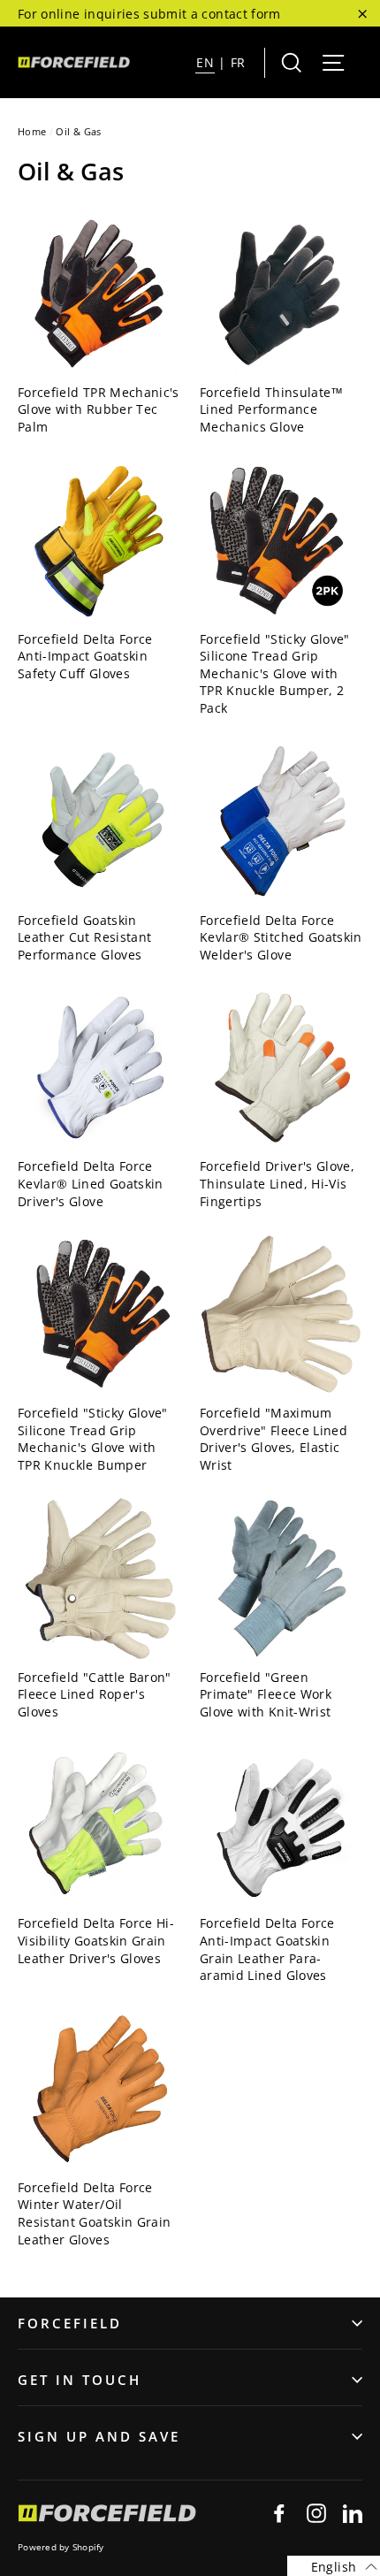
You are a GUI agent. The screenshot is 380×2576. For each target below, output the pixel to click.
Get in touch (80, 2380)
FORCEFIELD (70, 2323)
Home (32, 131)
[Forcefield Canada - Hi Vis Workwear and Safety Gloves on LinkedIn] (353, 2513)
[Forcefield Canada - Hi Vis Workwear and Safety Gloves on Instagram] (316, 2513)
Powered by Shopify (61, 2547)
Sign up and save (99, 2436)
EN (205, 62)
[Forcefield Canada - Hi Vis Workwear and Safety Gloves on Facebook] (279, 2513)
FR (238, 62)
